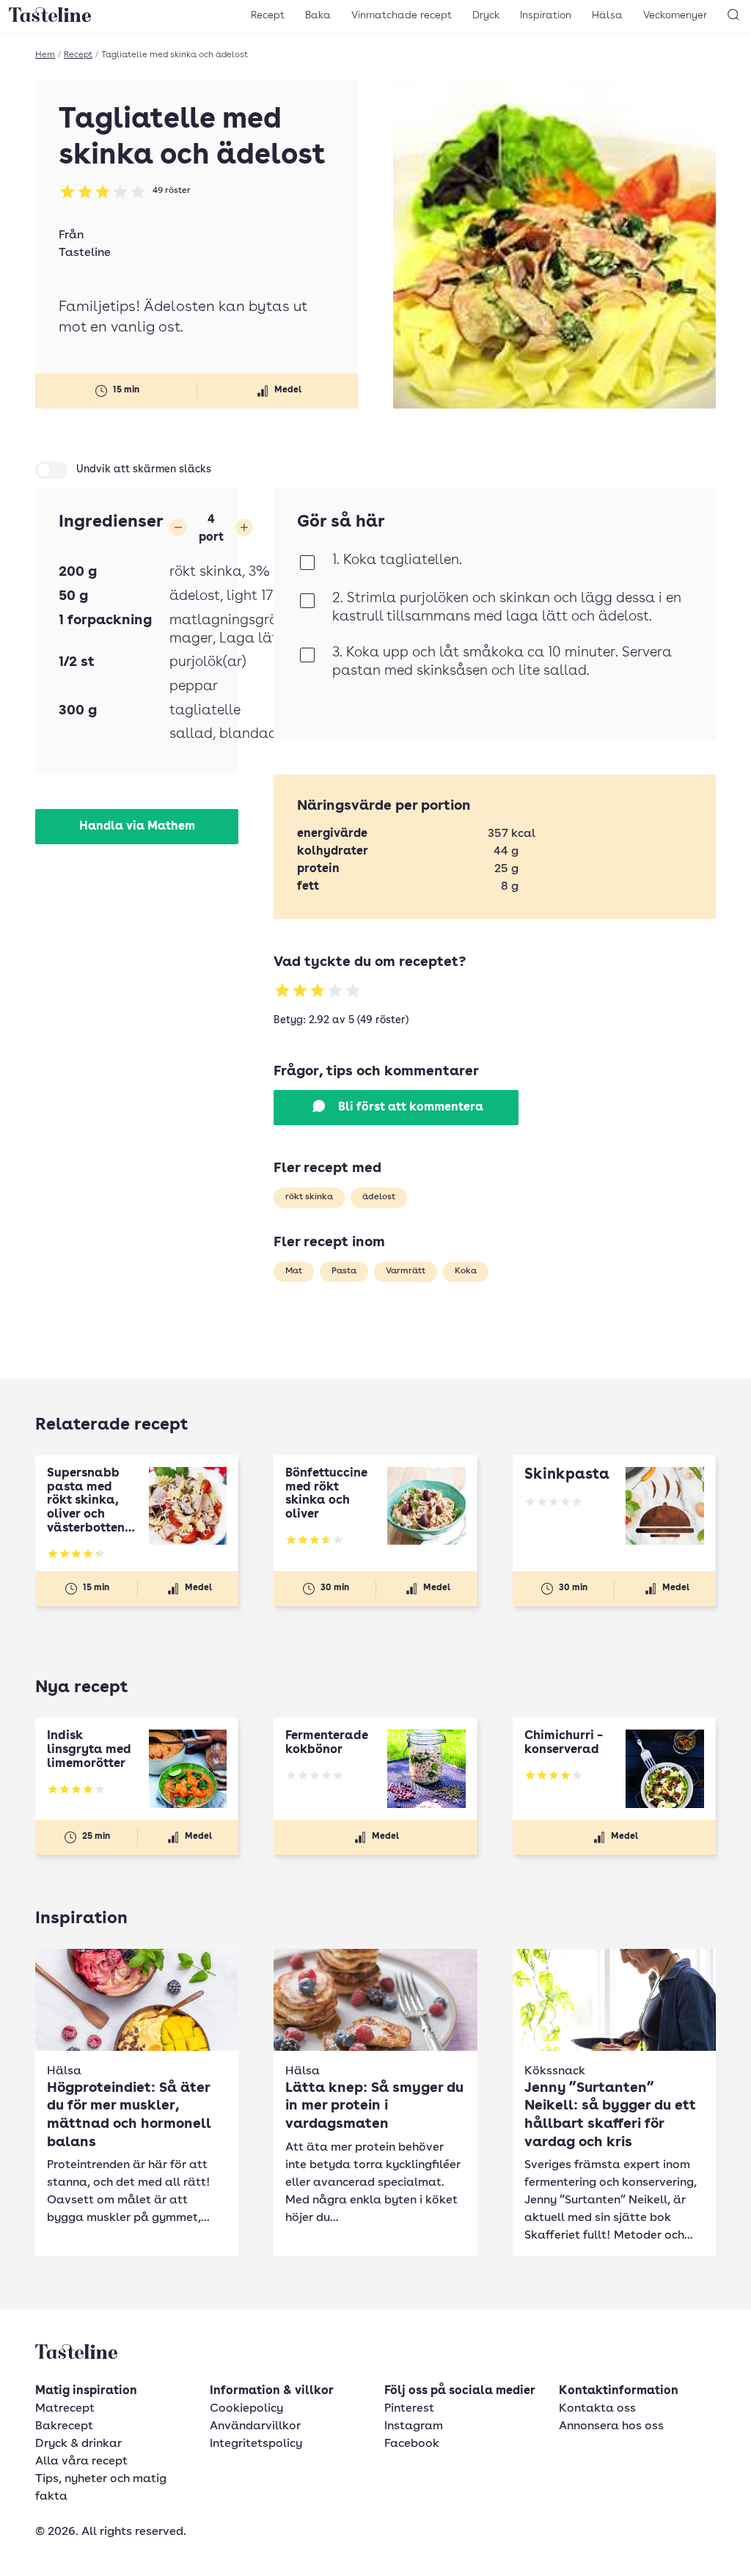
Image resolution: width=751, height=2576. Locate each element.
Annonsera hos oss (611, 2426)
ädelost (379, 1197)
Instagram (414, 2426)
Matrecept (65, 2409)
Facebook (412, 2444)
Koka (466, 1271)
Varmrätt (406, 1271)
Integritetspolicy (256, 2444)
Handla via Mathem (137, 827)
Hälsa (607, 15)
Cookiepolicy (246, 2409)
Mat (294, 1271)
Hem (45, 55)
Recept (268, 15)
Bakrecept (64, 2426)
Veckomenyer (675, 15)
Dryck (486, 15)
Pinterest (409, 2409)
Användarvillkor (255, 2426)
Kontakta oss (597, 2409)
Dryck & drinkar (78, 2444)
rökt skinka (309, 1197)
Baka (318, 15)
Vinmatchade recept (402, 15)
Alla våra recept (81, 2462)
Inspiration (546, 15)
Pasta (344, 1271)
